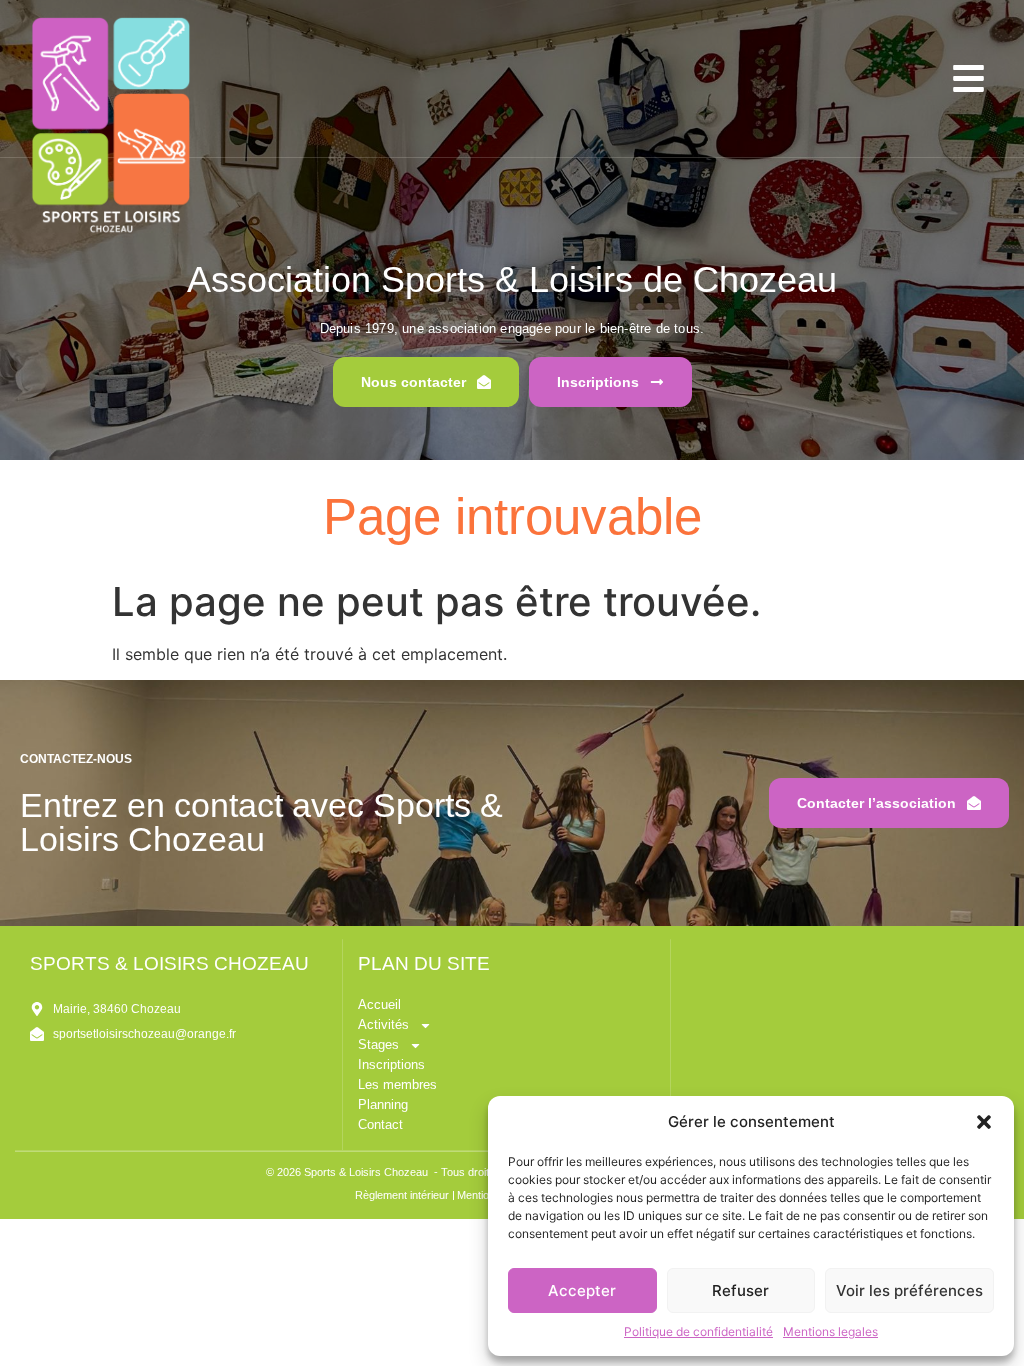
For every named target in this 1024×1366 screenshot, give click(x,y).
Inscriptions (391, 1064)
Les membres (397, 1084)
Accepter (582, 1290)
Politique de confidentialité (698, 1331)
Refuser (740, 1290)
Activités (383, 1024)
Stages (378, 1044)
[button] (984, 1122)
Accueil (379, 1004)
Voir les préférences (909, 1290)
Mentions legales (830, 1331)
